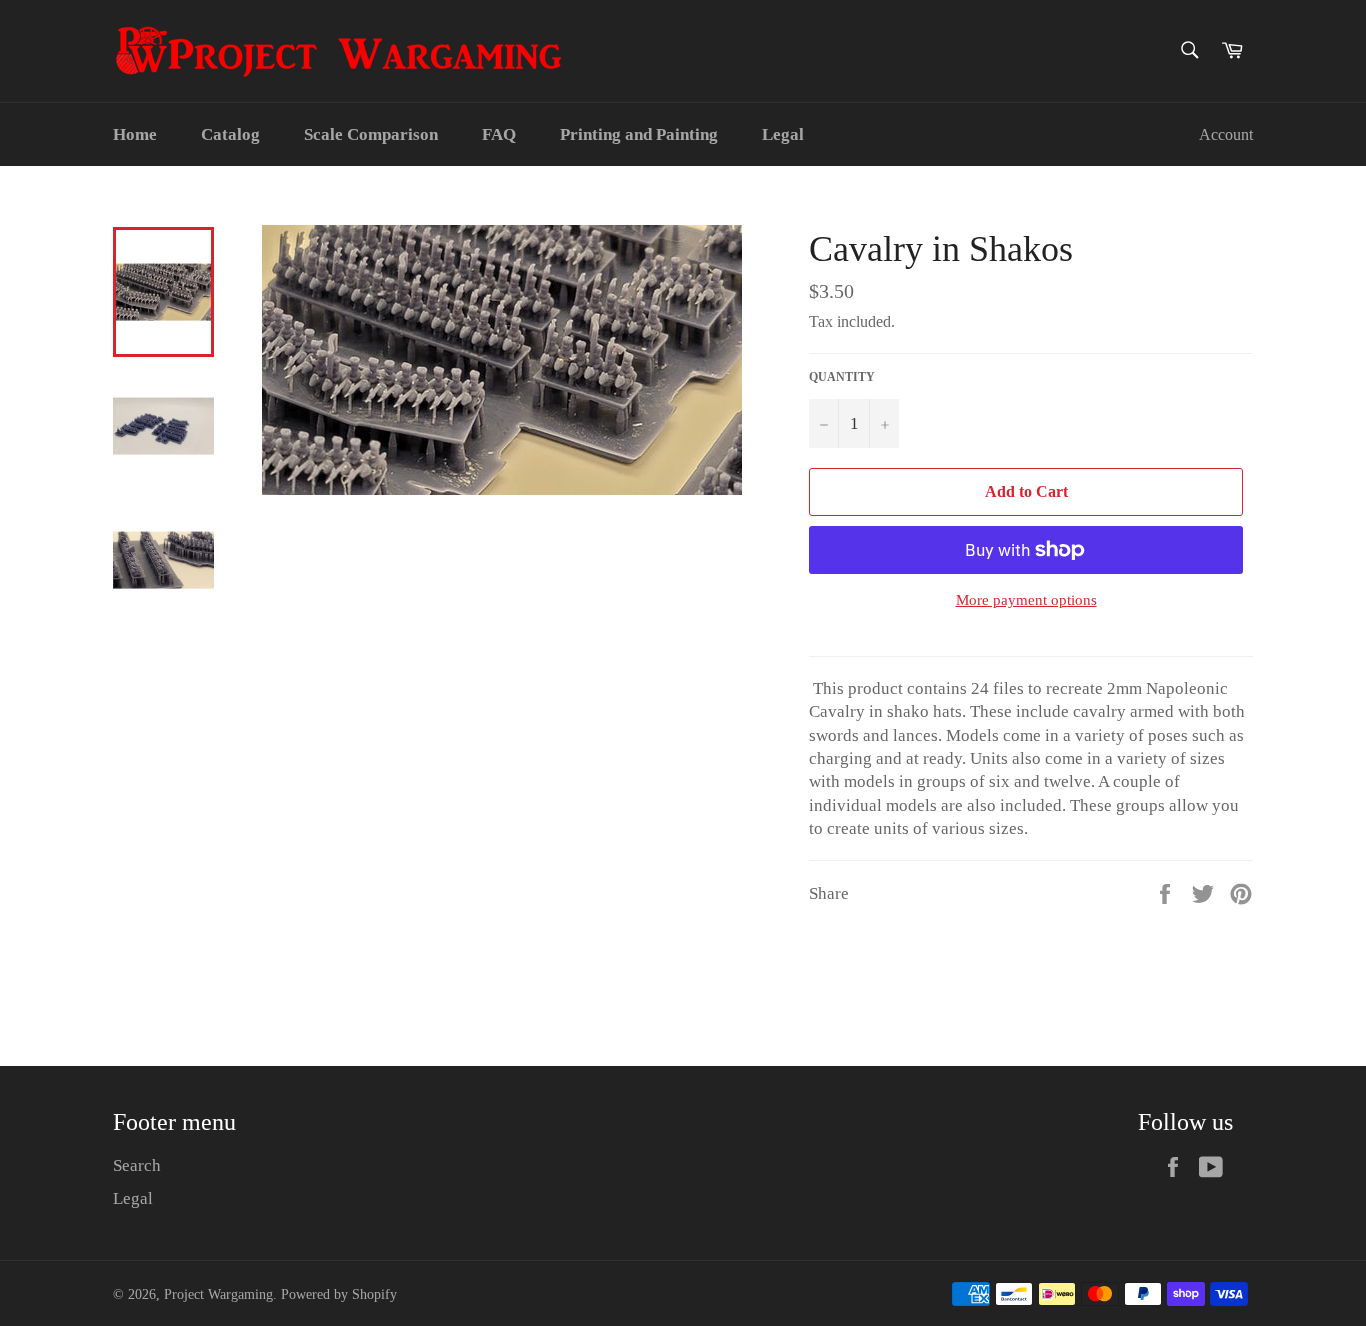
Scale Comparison (371, 134)
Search (137, 1165)
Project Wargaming (218, 1294)
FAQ (499, 134)
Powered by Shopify (339, 1294)
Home (135, 134)
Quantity (842, 377)
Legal (783, 134)
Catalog (230, 134)
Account (1226, 134)
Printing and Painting (639, 134)
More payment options (1026, 600)
